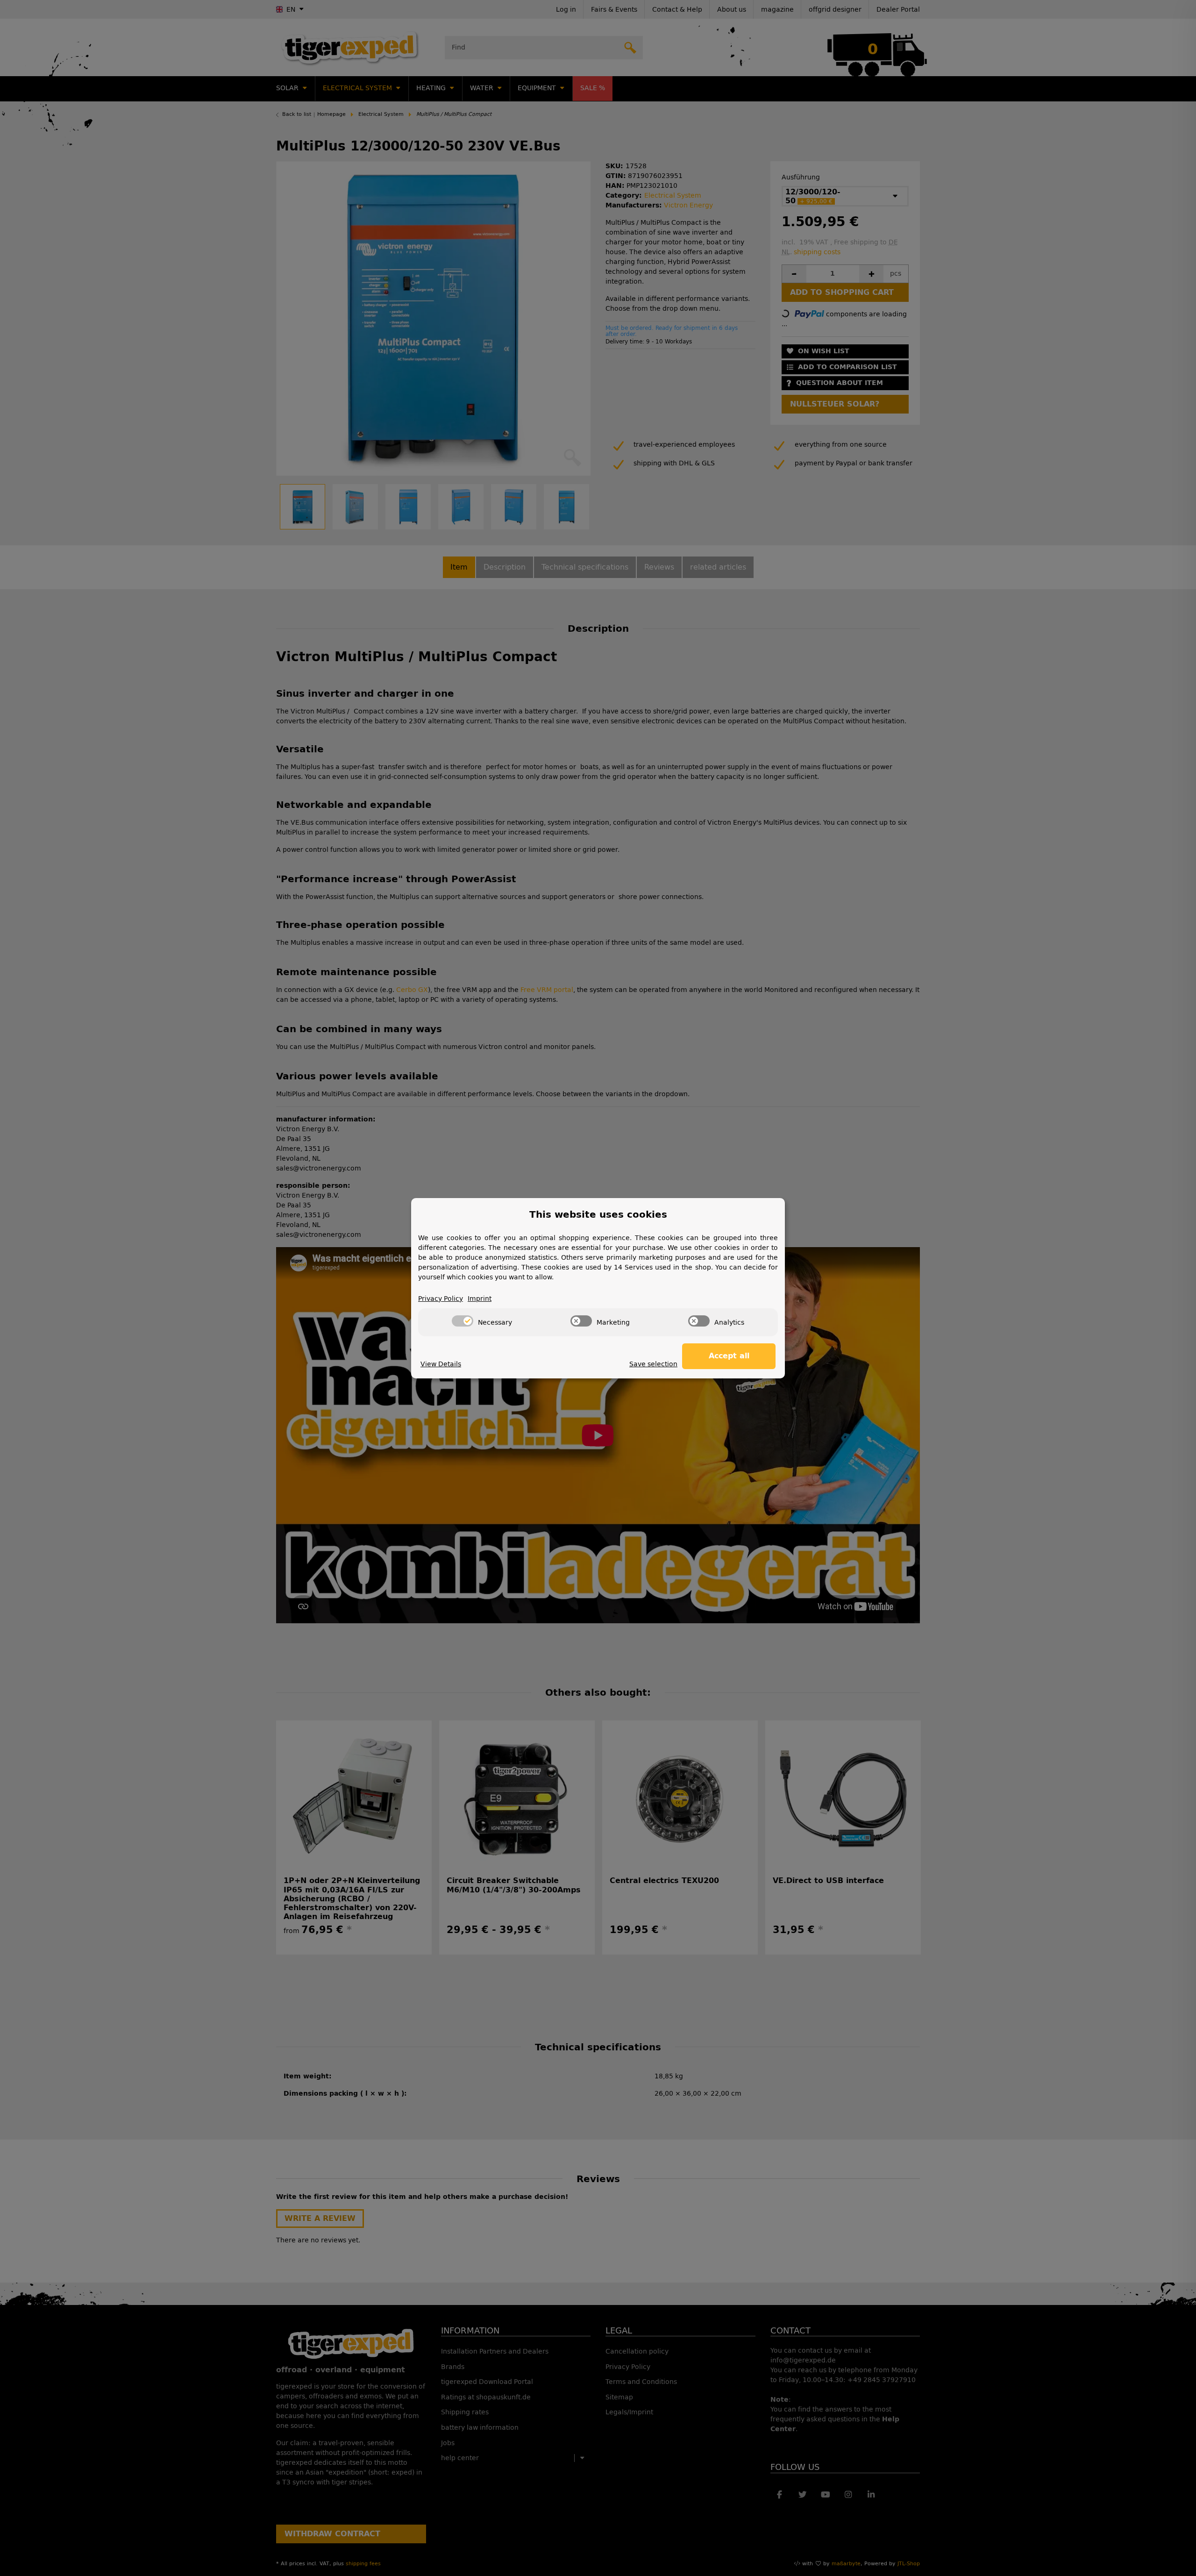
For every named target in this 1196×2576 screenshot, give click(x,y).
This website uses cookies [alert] (598, 1214)
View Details (441, 1364)
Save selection (653, 1364)
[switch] (463, 1321)
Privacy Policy (441, 1299)
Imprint (480, 1299)
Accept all (729, 1356)
